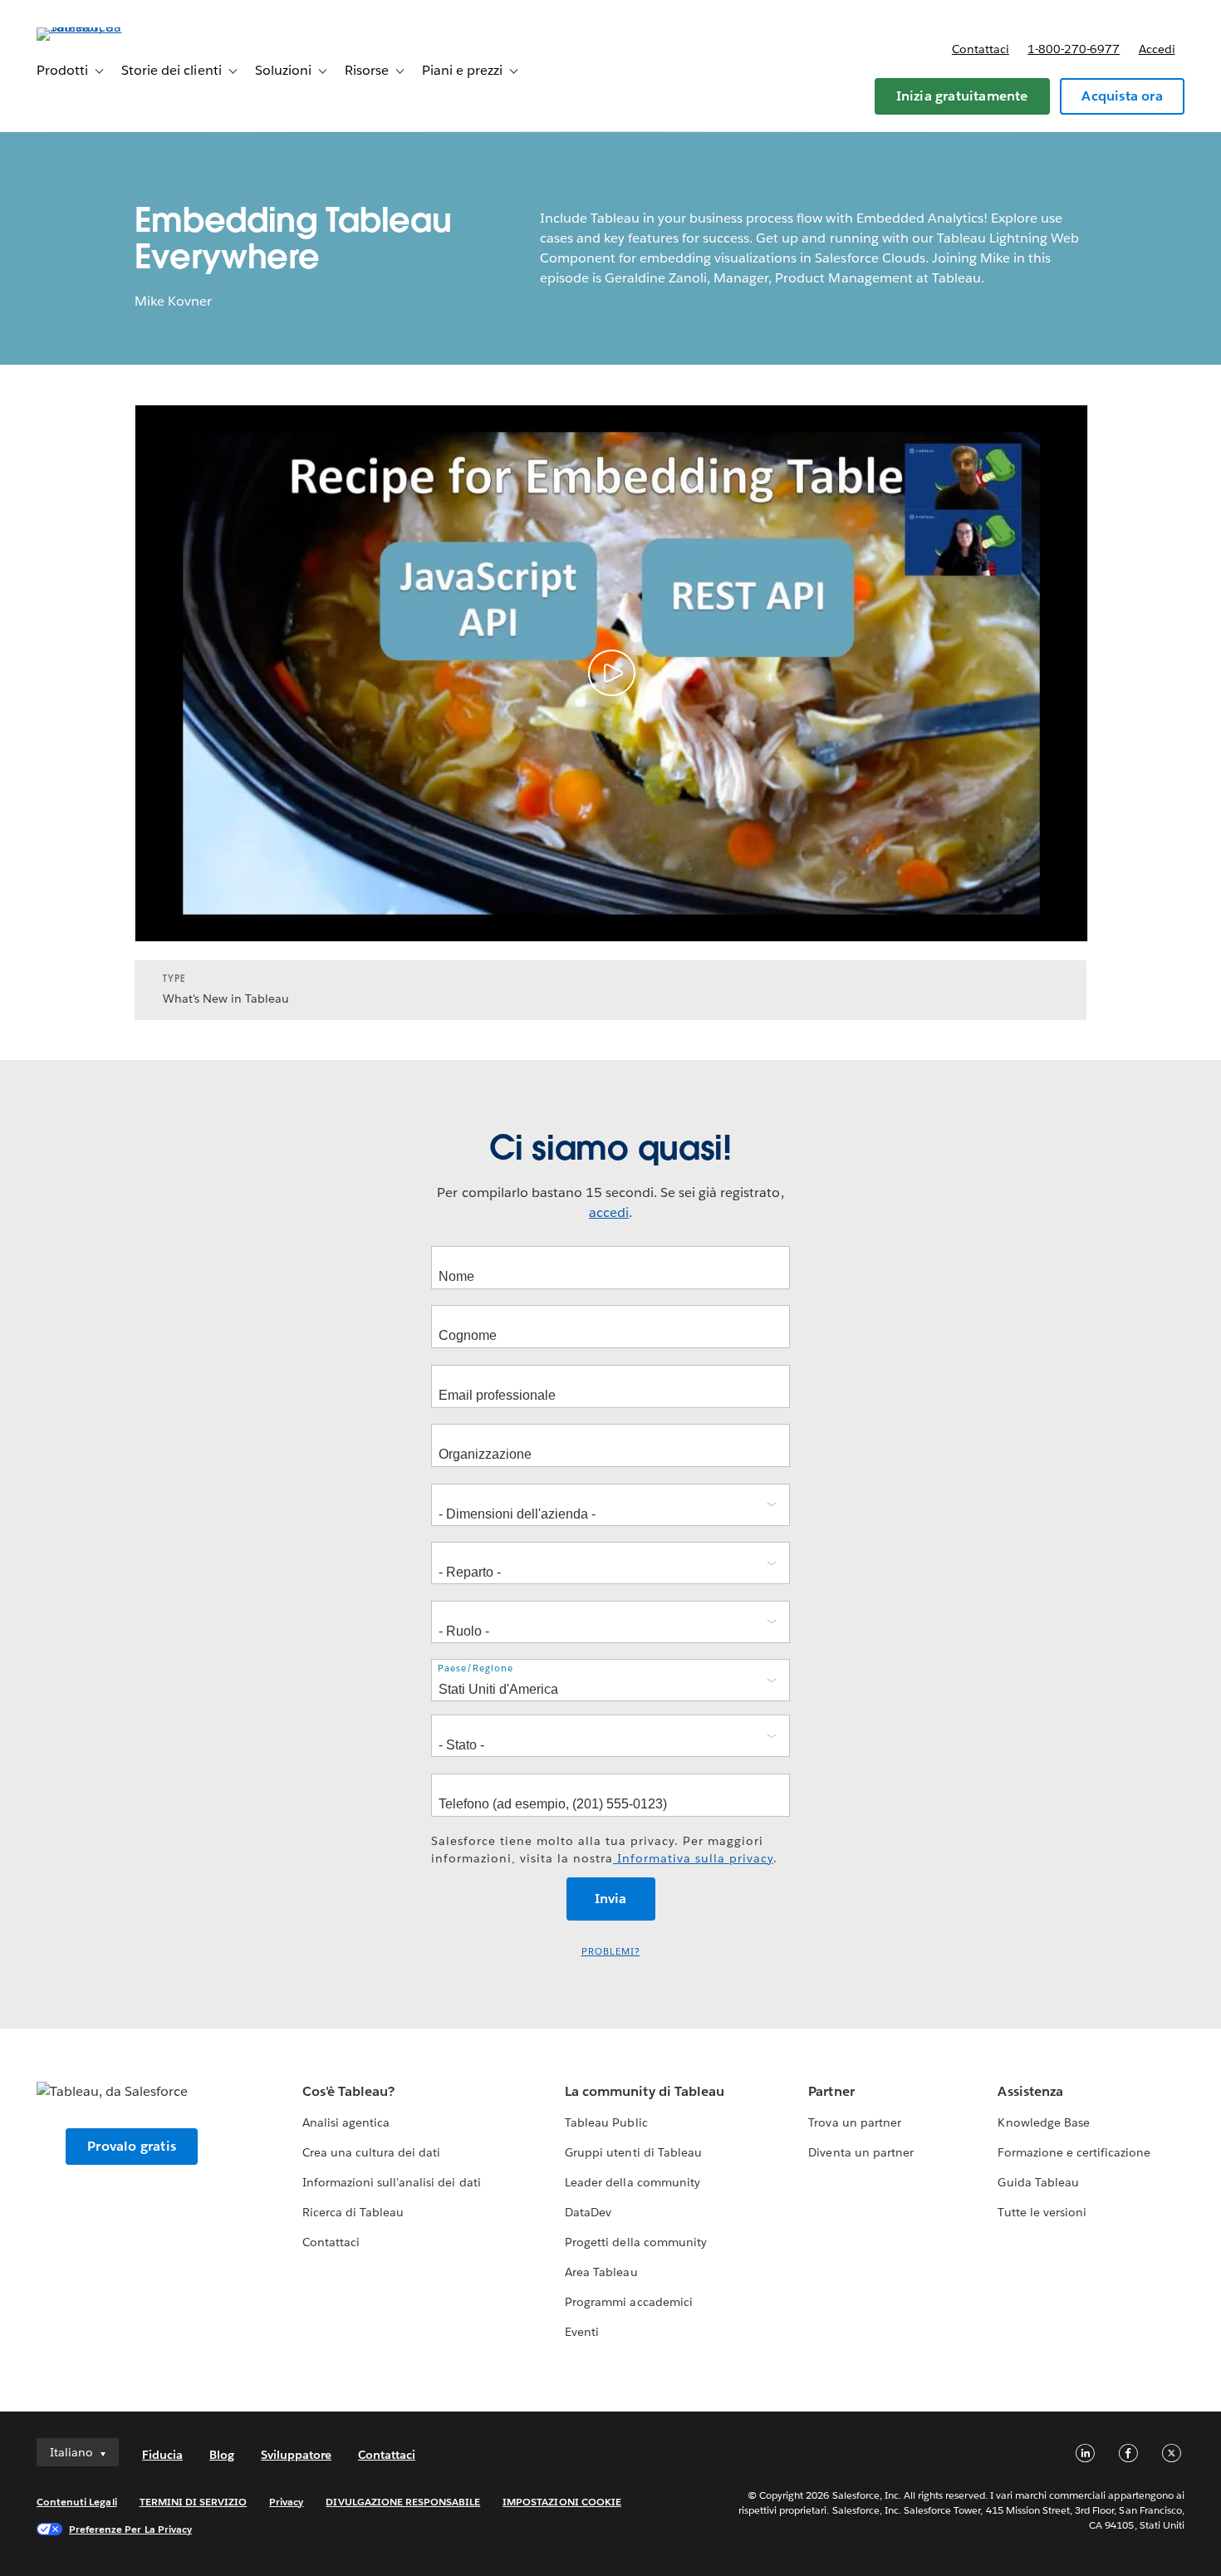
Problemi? (611, 1952)
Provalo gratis (132, 2146)
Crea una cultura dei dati (371, 2152)
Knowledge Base (1043, 2122)
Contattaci (981, 49)
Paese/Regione (476, 1668)
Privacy (286, 2502)
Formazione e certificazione (1074, 2152)
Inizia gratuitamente (962, 96)
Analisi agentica (346, 2122)
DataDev (588, 2212)
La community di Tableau (644, 2091)
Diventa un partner (861, 2152)
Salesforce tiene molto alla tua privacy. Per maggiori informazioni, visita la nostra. (604, 1850)
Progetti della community (635, 2242)
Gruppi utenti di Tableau (633, 2152)
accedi (609, 1212)
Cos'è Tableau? (348, 2091)
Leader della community (632, 2182)
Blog (222, 2455)
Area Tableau (601, 2272)
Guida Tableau (1038, 2182)
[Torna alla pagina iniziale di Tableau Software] (99, 27)
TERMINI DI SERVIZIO (194, 2502)
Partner (831, 2091)
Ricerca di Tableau (353, 2212)
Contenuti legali (76, 2502)
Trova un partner (854, 2122)
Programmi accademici (628, 2302)
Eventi (582, 2332)
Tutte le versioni (1042, 2212)
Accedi (1157, 49)
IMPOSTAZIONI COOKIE (562, 2502)
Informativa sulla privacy (693, 1858)
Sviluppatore (296, 2455)
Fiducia (162, 2455)
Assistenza (1030, 2091)
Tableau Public (606, 2122)
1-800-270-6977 (1074, 49)
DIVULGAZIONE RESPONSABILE (403, 2502)
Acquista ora (1122, 96)
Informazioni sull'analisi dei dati (392, 2182)
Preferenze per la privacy (130, 2529)
